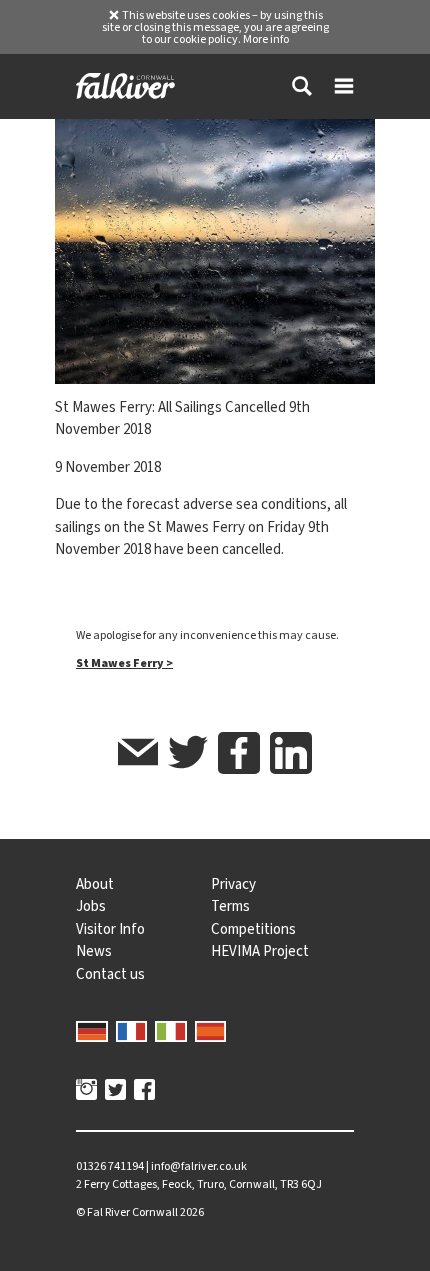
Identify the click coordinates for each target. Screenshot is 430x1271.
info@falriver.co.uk (199, 1166)
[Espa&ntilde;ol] (211, 1030)
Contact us (110, 974)
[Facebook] (144, 1092)
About (95, 884)
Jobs (91, 906)
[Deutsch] (92, 1030)
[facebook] (239, 753)
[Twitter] (115, 1092)
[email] (138, 755)
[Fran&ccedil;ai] (132, 1030)
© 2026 (140, 1212)
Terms (230, 906)
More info (266, 39)
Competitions (253, 929)
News (94, 951)
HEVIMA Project (260, 951)
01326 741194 (110, 1166)
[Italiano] (171, 1030)
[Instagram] (86, 1092)
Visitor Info (110, 929)
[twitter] (188, 755)
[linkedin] (291, 753)
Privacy (233, 884)
